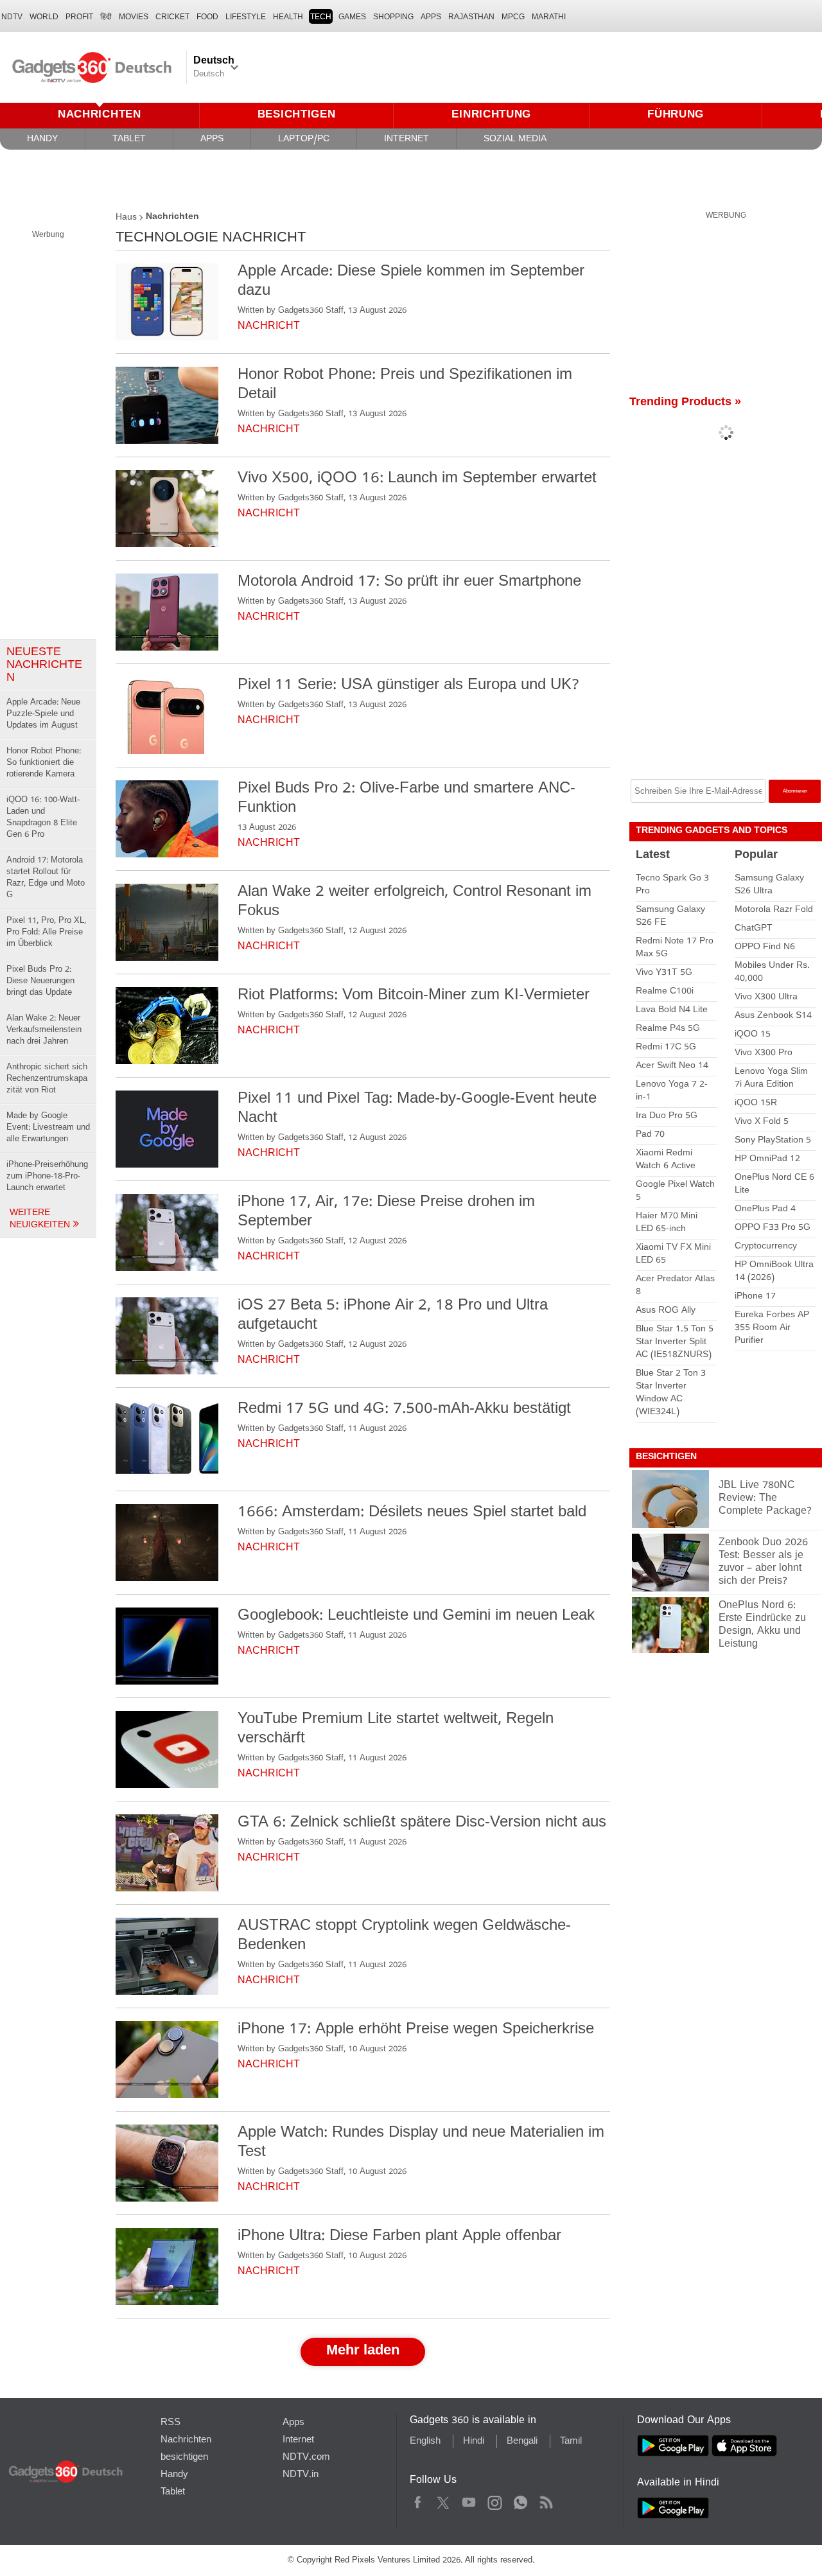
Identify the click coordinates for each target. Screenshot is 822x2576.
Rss (546, 2501)
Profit (79, 17)
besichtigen (297, 115)
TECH (321, 17)
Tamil (571, 2442)
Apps (212, 140)
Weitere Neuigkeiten (41, 1220)
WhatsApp (520, 2501)
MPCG (513, 17)
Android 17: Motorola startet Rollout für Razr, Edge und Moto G (46, 878)
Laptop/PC (304, 140)
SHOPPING (393, 17)
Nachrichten (100, 115)
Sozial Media (515, 140)
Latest (653, 856)
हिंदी (106, 17)
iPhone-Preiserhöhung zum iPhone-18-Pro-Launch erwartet (47, 1177)
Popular (756, 856)
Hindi (474, 2442)
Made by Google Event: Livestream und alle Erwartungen (48, 1128)
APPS (431, 17)
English (425, 2442)
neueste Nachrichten (44, 666)
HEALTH (288, 17)
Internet (407, 140)
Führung (676, 115)
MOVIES (134, 17)
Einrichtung (491, 115)
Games (352, 17)
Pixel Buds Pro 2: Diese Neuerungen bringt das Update (40, 982)
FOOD (207, 17)
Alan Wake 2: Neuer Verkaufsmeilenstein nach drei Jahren (44, 1030)
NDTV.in (301, 2475)
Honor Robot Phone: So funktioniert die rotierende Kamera (44, 763)
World (44, 17)
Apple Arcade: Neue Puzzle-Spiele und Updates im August (43, 714)
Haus (126, 218)
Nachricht (269, 327)
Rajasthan (471, 17)
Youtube (469, 2501)
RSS (171, 2423)
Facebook (418, 2501)
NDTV (12, 17)
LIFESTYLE (246, 17)
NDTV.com (306, 2458)
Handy (42, 140)
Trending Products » (685, 403)
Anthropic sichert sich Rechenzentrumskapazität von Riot (47, 1079)
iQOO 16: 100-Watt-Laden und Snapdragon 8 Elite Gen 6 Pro (43, 818)
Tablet (129, 140)
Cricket (172, 17)
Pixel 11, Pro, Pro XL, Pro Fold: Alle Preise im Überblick (46, 933)
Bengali (522, 2442)
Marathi (549, 17)
